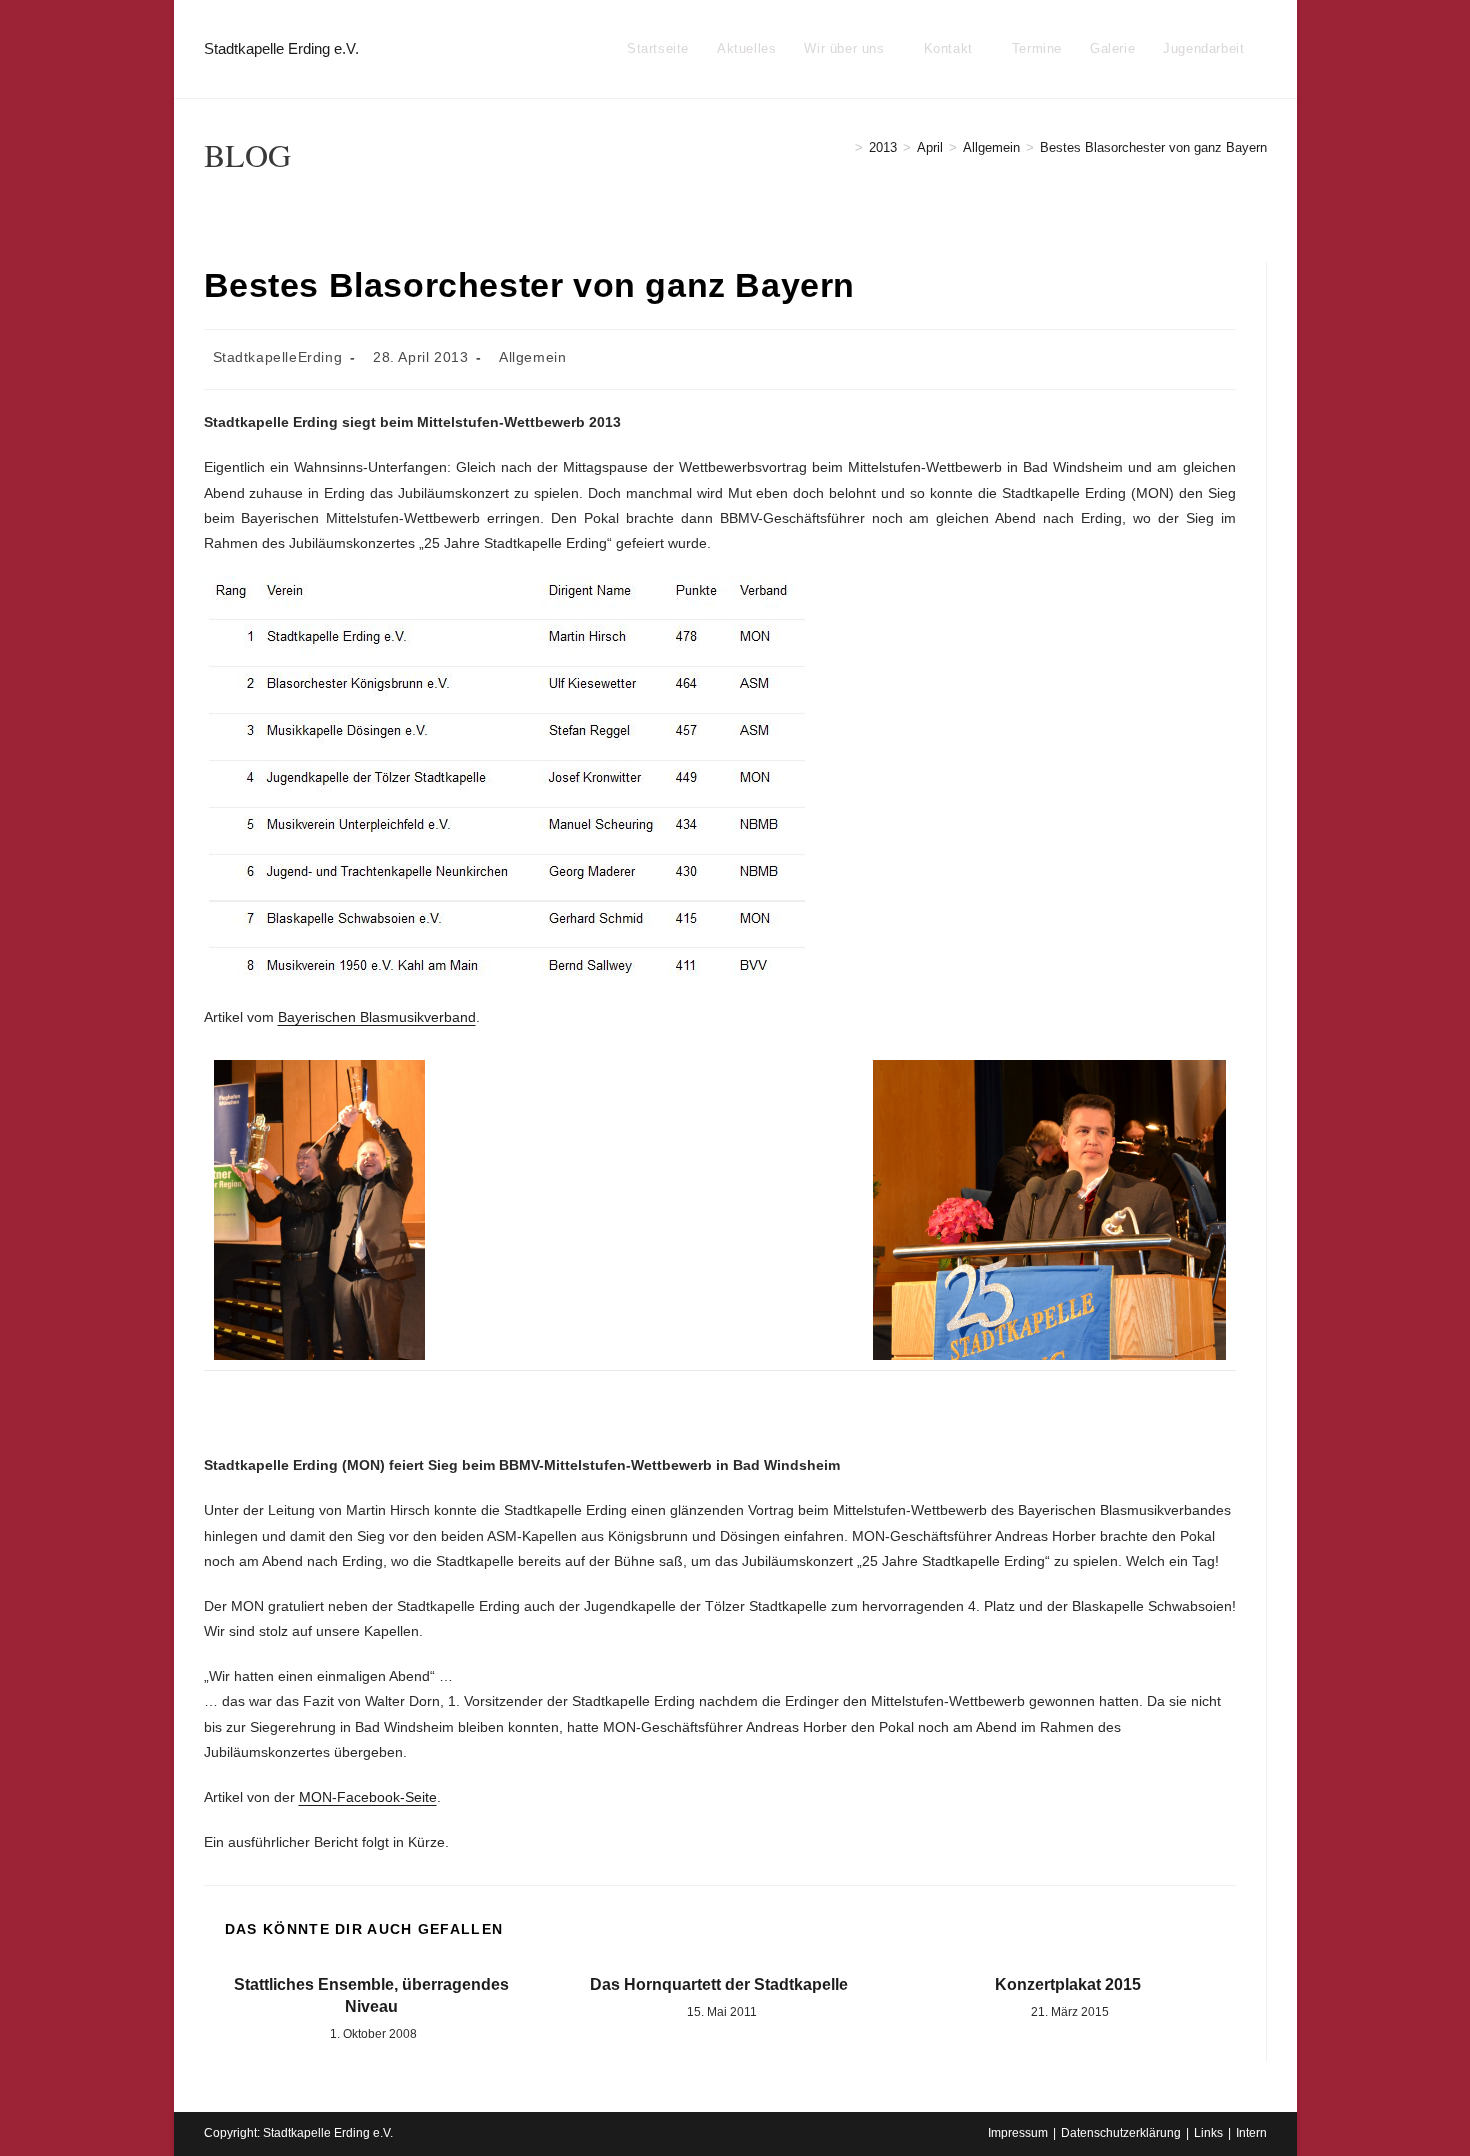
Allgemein (532, 357)
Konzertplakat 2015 (1068, 1984)
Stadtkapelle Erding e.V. (281, 48)
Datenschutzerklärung (1121, 2133)
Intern (1251, 2133)
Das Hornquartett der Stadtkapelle (719, 1984)
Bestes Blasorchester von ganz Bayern (1153, 147)
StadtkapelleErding (278, 357)
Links (1208, 2133)
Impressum (1018, 2133)
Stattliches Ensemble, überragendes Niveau (371, 1995)
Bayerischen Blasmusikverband (377, 1017)
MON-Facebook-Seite (368, 1797)
